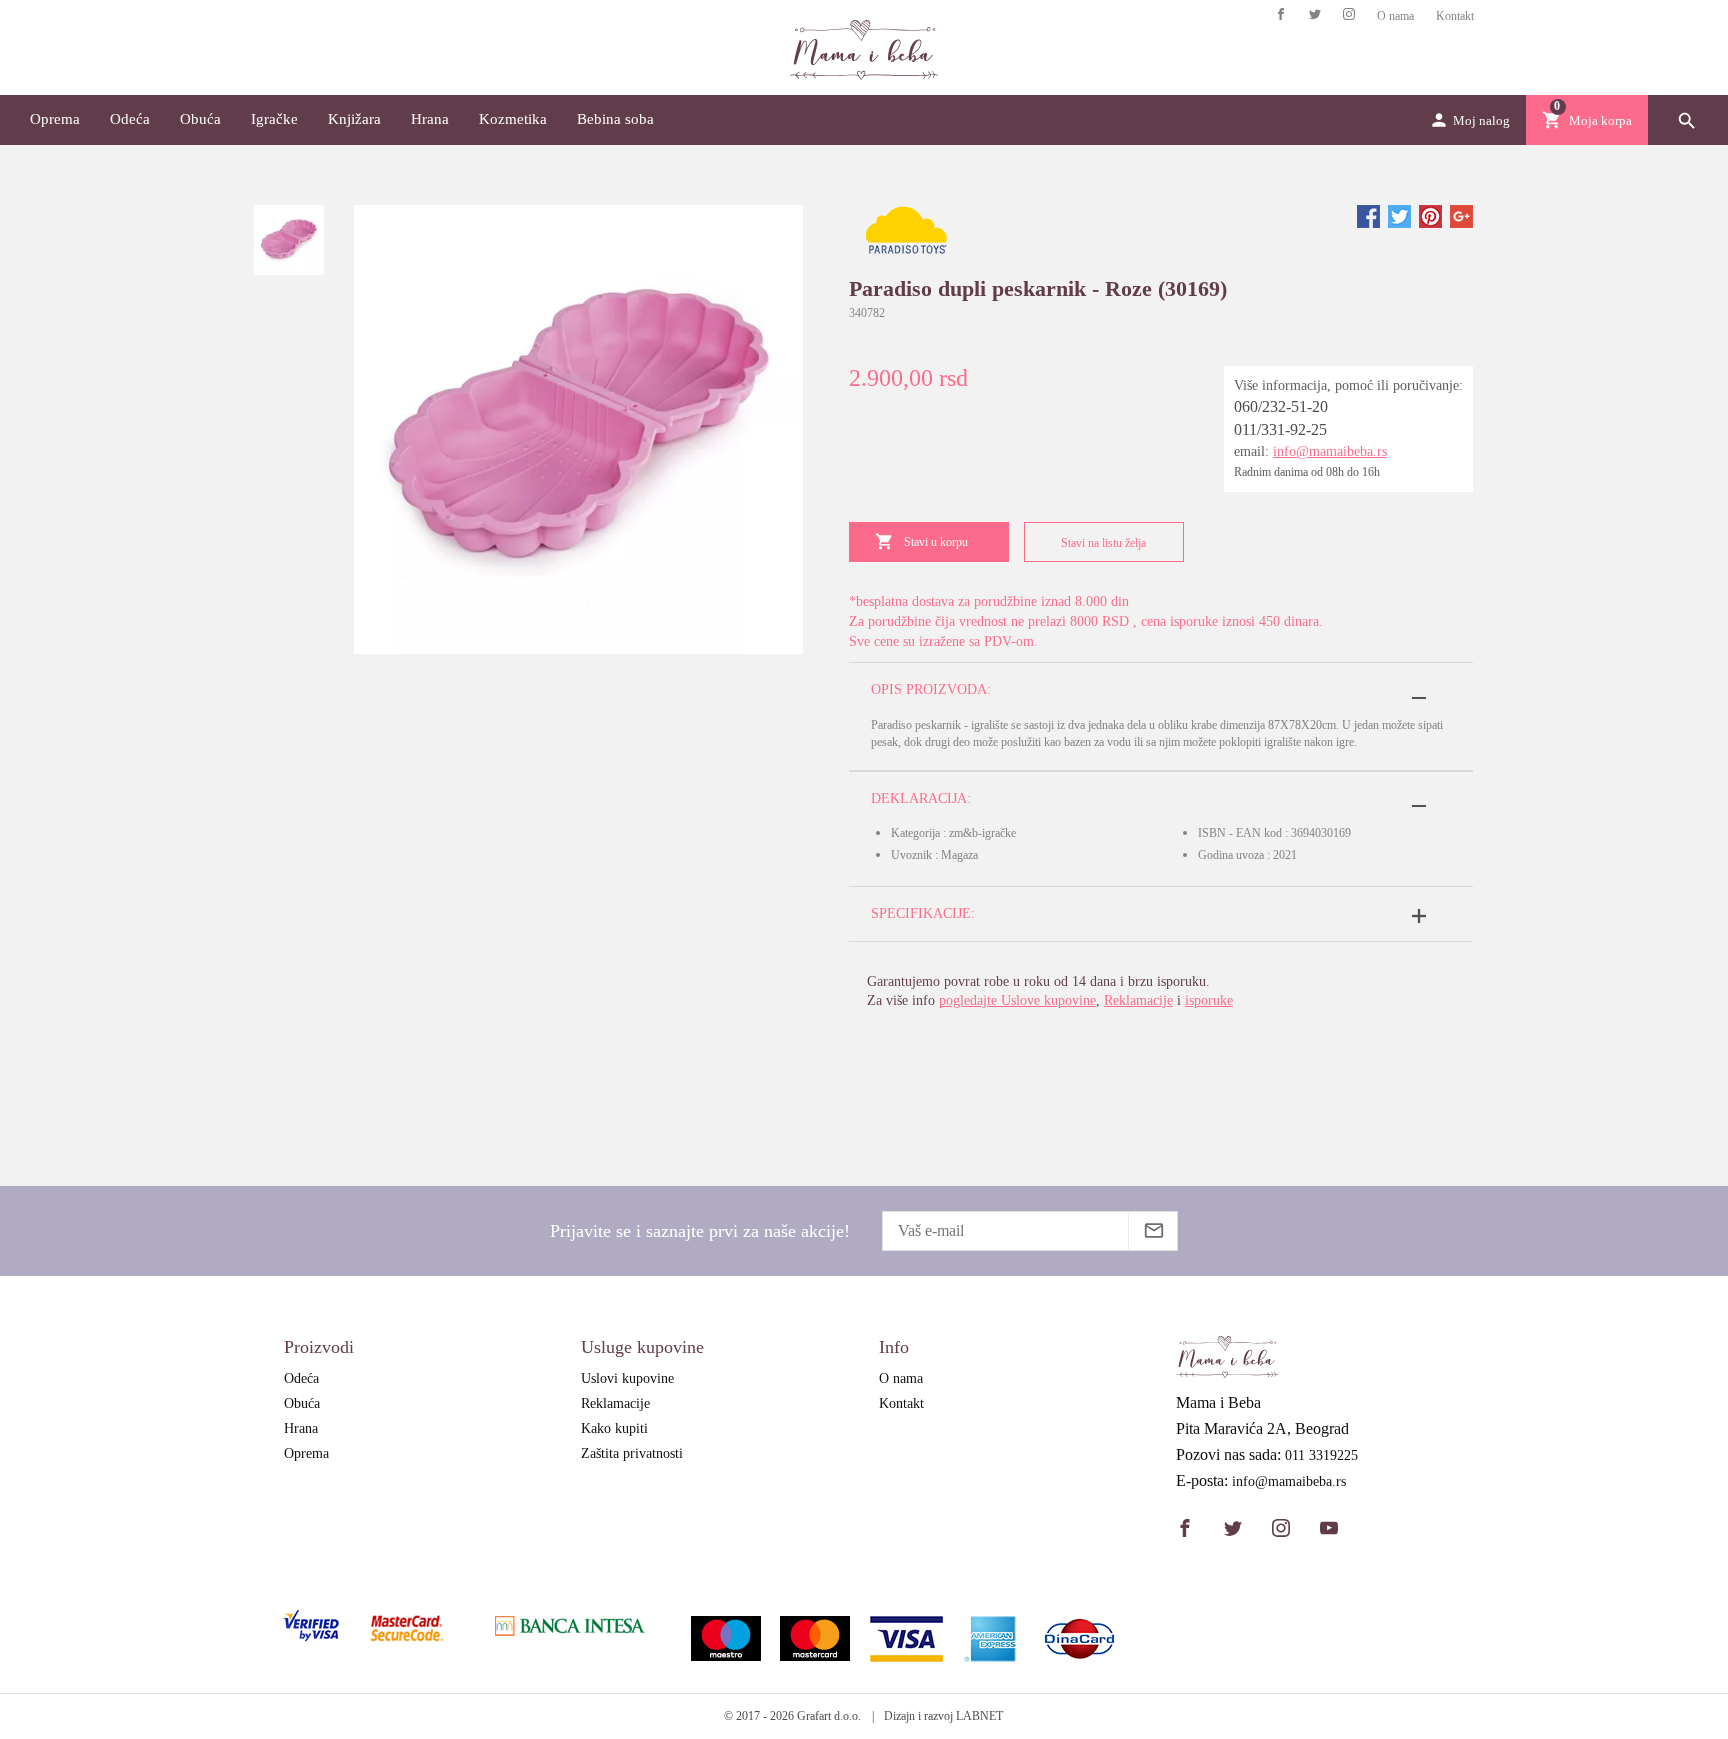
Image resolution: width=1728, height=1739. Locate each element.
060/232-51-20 (1281, 406)
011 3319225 (1321, 1456)
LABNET (979, 1716)
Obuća (200, 119)
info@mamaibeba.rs (1330, 451)
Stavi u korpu (936, 542)
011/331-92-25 (1280, 429)
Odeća (130, 119)
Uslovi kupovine (627, 1378)
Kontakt (1455, 16)
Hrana (430, 119)
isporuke (1209, 1000)
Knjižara (354, 119)
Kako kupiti (614, 1428)
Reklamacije (1138, 1000)
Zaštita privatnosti (632, 1453)
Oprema (55, 119)
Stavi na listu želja (1103, 543)
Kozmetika (513, 119)
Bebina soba (615, 119)
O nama (1395, 16)
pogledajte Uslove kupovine (1017, 1000)
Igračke (274, 119)
